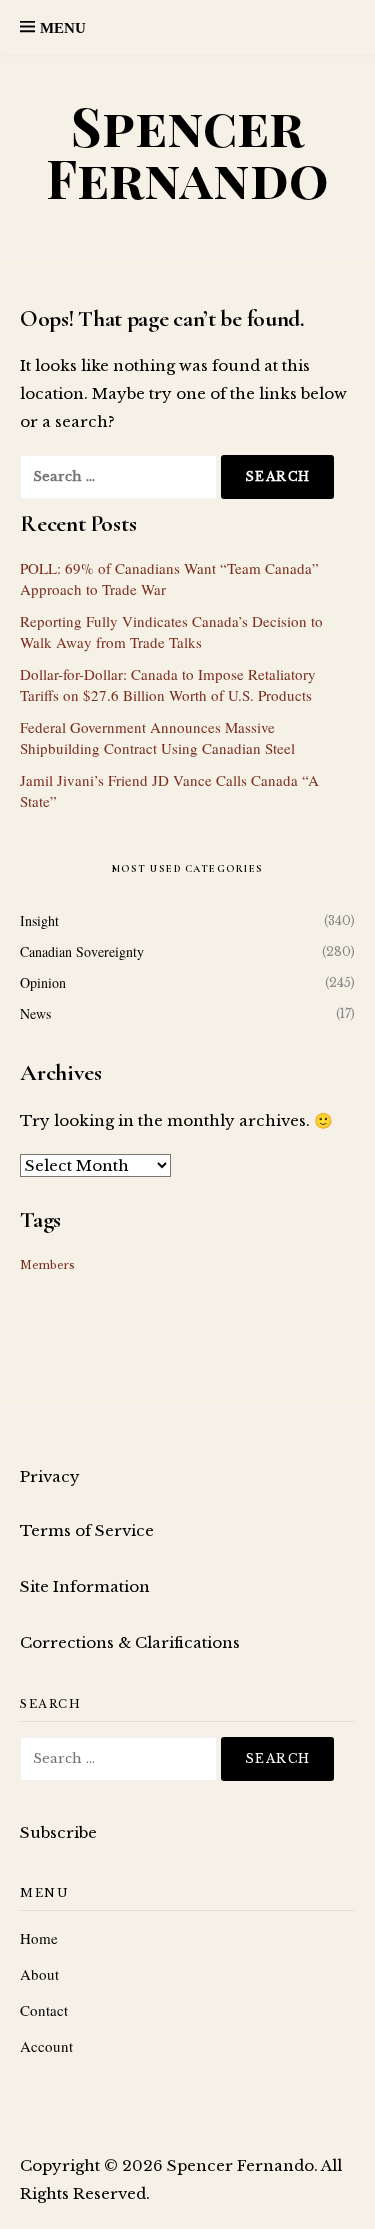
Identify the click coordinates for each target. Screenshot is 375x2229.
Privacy (50, 1476)
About (39, 1974)
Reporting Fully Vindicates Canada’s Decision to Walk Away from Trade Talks (171, 631)
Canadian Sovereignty (82, 951)
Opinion (43, 982)
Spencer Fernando (187, 151)
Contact (44, 2010)
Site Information (85, 1586)
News (35, 1013)
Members (47, 1265)
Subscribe (58, 1832)
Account (46, 2046)
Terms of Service (87, 1530)
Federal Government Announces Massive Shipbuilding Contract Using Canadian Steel (157, 737)
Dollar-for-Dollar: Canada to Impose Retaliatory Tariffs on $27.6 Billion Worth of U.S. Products (168, 684)
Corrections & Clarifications (130, 1642)
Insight (39, 920)
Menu (63, 28)
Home (39, 1938)
